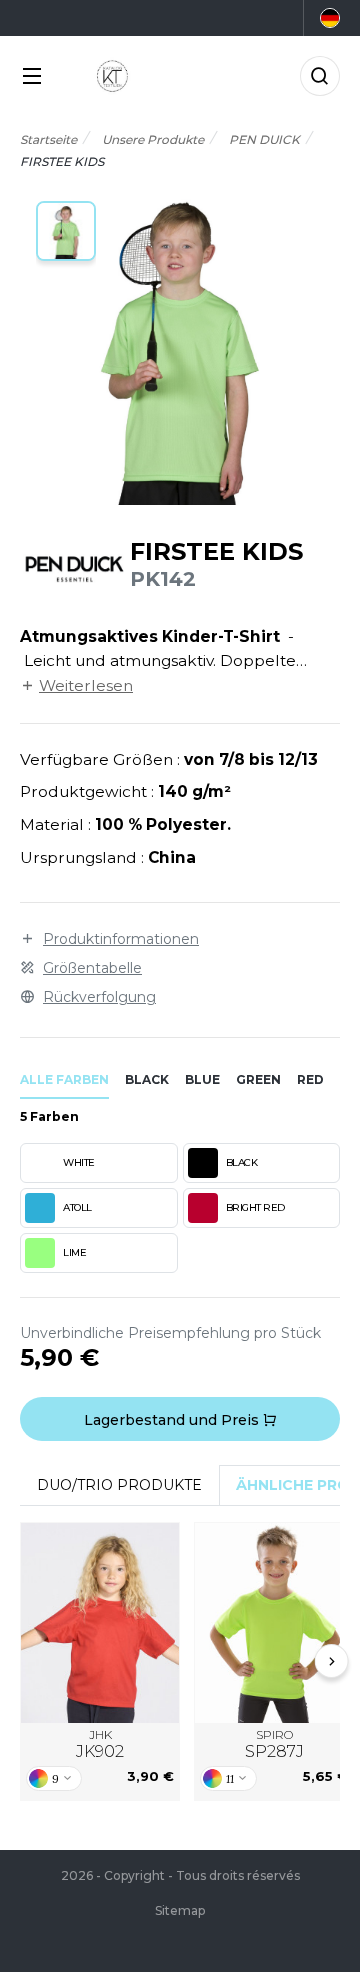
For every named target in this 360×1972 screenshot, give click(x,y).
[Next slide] (332, 1661)
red (310, 1079)
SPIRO (274, 1744)
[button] (66, 231)
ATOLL (77, 1207)
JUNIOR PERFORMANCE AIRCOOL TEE (274, 1622)
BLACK (242, 1162)
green (258, 1079)
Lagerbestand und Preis (173, 1420)
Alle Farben (64, 1079)
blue (202, 1079)
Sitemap (180, 1910)
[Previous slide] (29, 1661)
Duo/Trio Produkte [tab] (119, 1485)
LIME (74, 1252)
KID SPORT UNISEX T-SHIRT (100, 1622)
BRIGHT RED (255, 1207)
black (147, 1079)
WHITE (79, 1162)
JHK (100, 1744)
